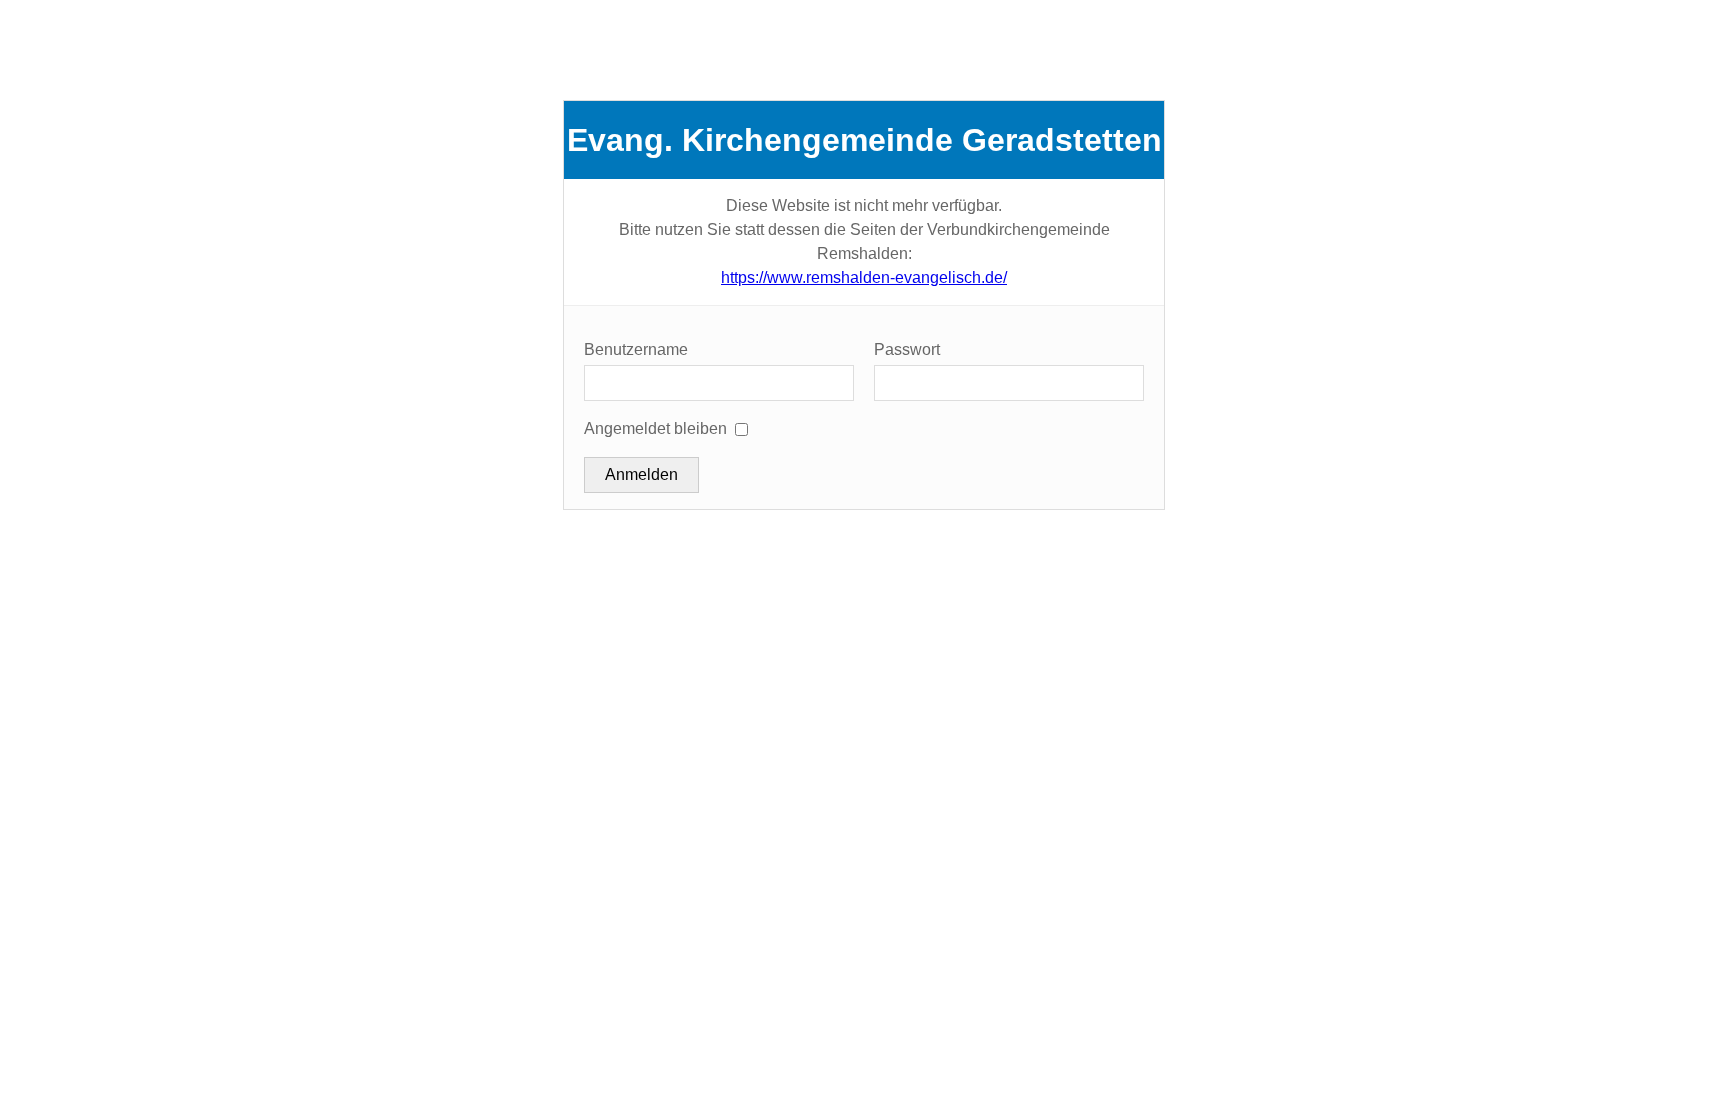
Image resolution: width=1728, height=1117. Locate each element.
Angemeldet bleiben (655, 428)
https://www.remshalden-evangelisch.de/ (864, 277)
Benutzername (636, 349)
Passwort (907, 349)
